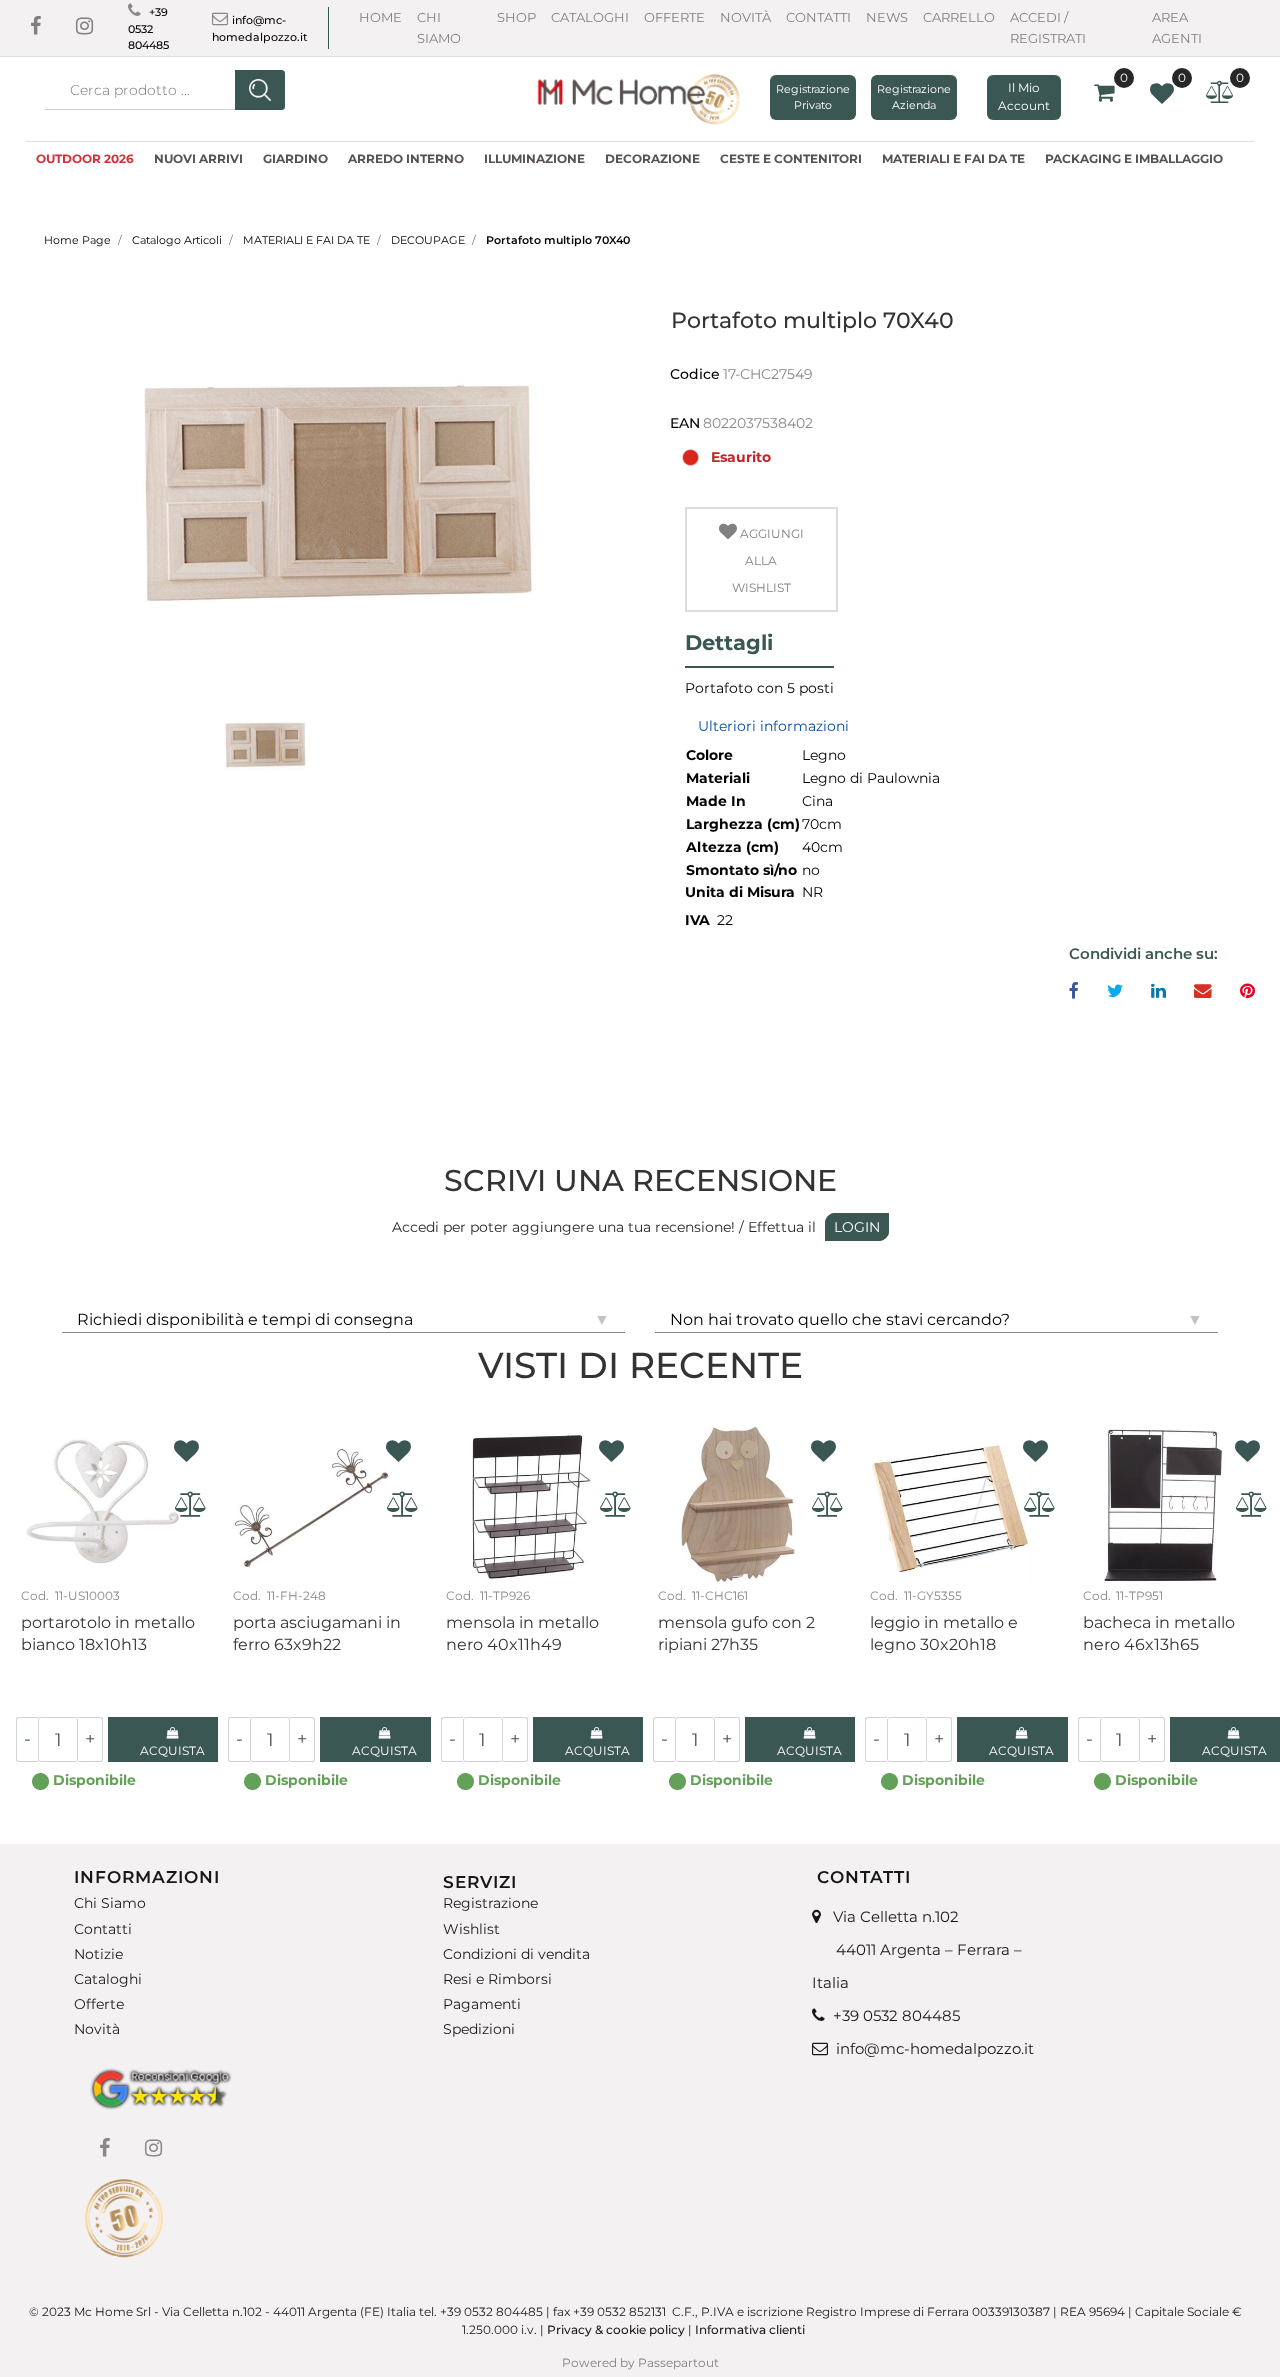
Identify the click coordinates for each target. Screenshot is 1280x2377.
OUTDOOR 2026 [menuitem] (85, 158)
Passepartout (678, 2362)
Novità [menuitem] (97, 2029)
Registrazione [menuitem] (490, 1903)
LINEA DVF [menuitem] (203, 182)
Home (380, 17)
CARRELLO (959, 17)
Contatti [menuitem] (103, 1928)
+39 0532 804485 (148, 28)
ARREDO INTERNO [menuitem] (406, 158)
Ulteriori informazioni (773, 726)
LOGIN (857, 1227)
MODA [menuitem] (57, 182)
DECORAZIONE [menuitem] (652, 158)
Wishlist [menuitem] (471, 1928)
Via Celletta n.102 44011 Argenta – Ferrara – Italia (917, 1949)
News (887, 17)
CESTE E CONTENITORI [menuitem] (791, 158)
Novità (745, 17)
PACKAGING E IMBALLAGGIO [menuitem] (1134, 158)
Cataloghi (590, 17)
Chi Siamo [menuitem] (110, 1903)
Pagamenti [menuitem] (482, 2004)
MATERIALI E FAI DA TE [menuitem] (953, 158)
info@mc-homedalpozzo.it (935, 2048)
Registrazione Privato (813, 97)
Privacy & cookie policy (616, 2329)
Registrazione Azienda (914, 97)
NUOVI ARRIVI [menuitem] (198, 158)
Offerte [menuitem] (99, 2004)
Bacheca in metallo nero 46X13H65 (1159, 1633)
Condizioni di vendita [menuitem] (516, 1954)
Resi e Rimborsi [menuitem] (497, 1979)
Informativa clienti (751, 2329)
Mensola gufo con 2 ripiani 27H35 (736, 1633)
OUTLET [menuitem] (121, 182)
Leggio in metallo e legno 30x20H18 (944, 1633)
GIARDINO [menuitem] (295, 158)
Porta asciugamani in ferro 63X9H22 (317, 1633)
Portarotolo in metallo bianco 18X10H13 (108, 1633)
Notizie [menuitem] (98, 1954)
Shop (516, 17)
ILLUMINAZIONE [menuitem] (534, 158)
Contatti (818, 17)
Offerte (674, 17)
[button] (260, 90)
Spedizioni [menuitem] (479, 2029)
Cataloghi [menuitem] (108, 1979)
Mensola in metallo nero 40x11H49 (522, 1633)
